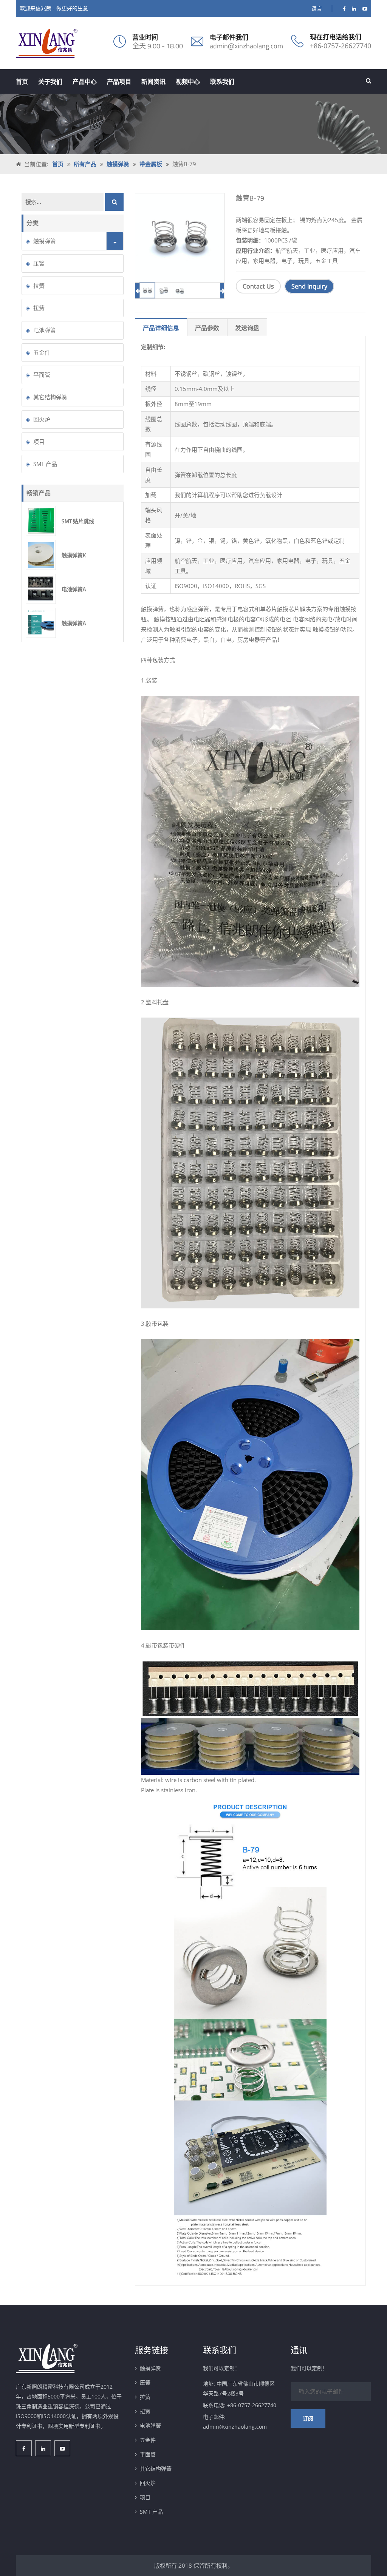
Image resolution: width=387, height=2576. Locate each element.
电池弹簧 (45, 330)
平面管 (42, 375)
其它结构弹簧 (50, 397)
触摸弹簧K (74, 555)
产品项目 (119, 82)
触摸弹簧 (118, 164)
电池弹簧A (74, 589)
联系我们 (222, 82)
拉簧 (39, 286)
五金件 (42, 352)
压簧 (39, 263)
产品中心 (85, 82)
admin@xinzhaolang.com (246, 46)
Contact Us (258, 286)
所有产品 (85, 164)
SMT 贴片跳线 (78, 521)
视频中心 (188, 82)
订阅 (308, 2418)
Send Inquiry (309, 286)
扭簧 (39, 308)
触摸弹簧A (74, 623)
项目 (39, 442)
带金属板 (151, 164)
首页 (22, 82)
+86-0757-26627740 (341, 46)
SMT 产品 (45, 464)
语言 (317, 8)
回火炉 (42, 419)
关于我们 (50, 82)
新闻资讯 (153, 82)
